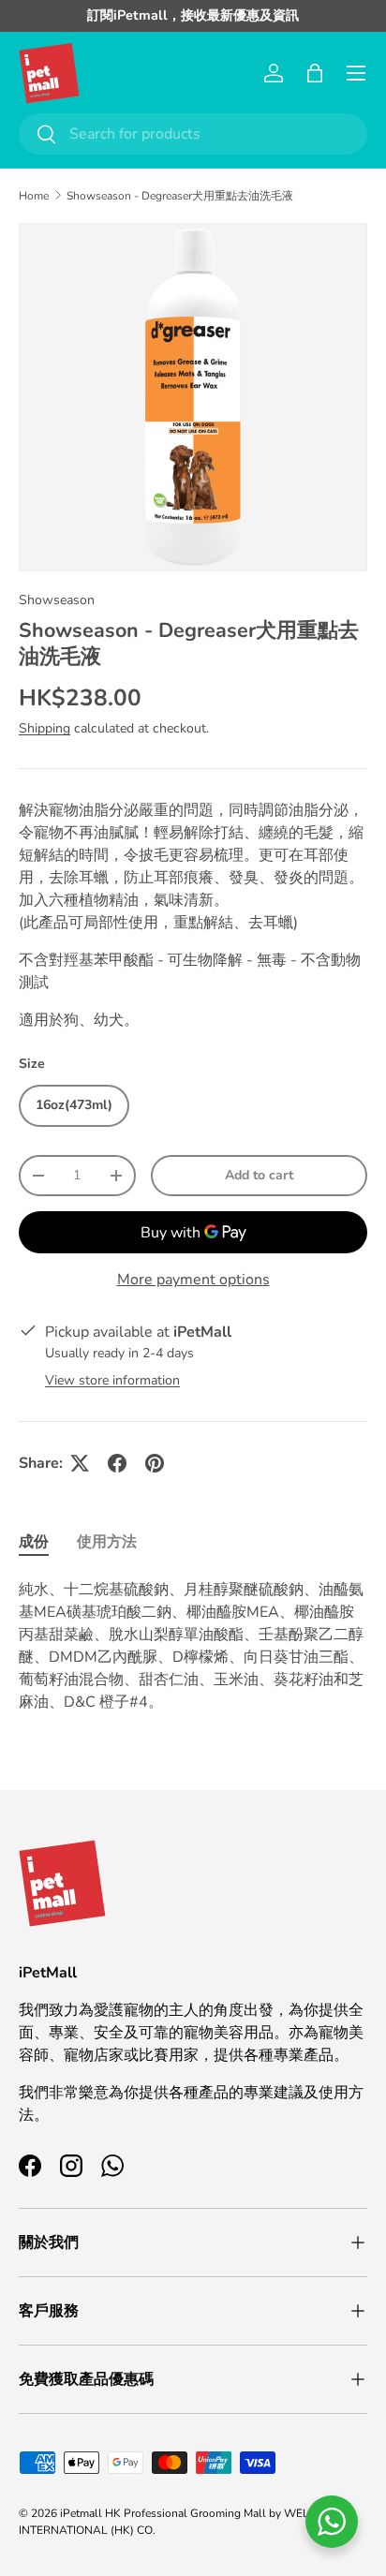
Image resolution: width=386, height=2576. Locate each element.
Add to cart (259, 1175)
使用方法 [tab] (107, 1542)
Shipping (45, 728)
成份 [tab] (34, 1542)
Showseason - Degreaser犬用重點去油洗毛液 (180, 196)
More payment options (193, 1280)
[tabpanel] (193, 1646)
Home (34, 196)
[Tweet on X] (80, 1463)
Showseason (57, 600)
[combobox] (193, 134)
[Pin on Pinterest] (155, 1463)
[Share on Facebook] (117, 1463)
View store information (112, 1380)
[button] (315, 73)
